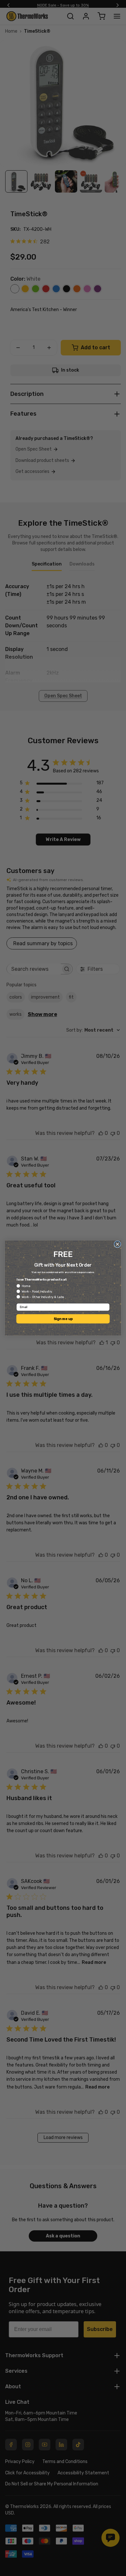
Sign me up (63, 1319)
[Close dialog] (117, 1244)
